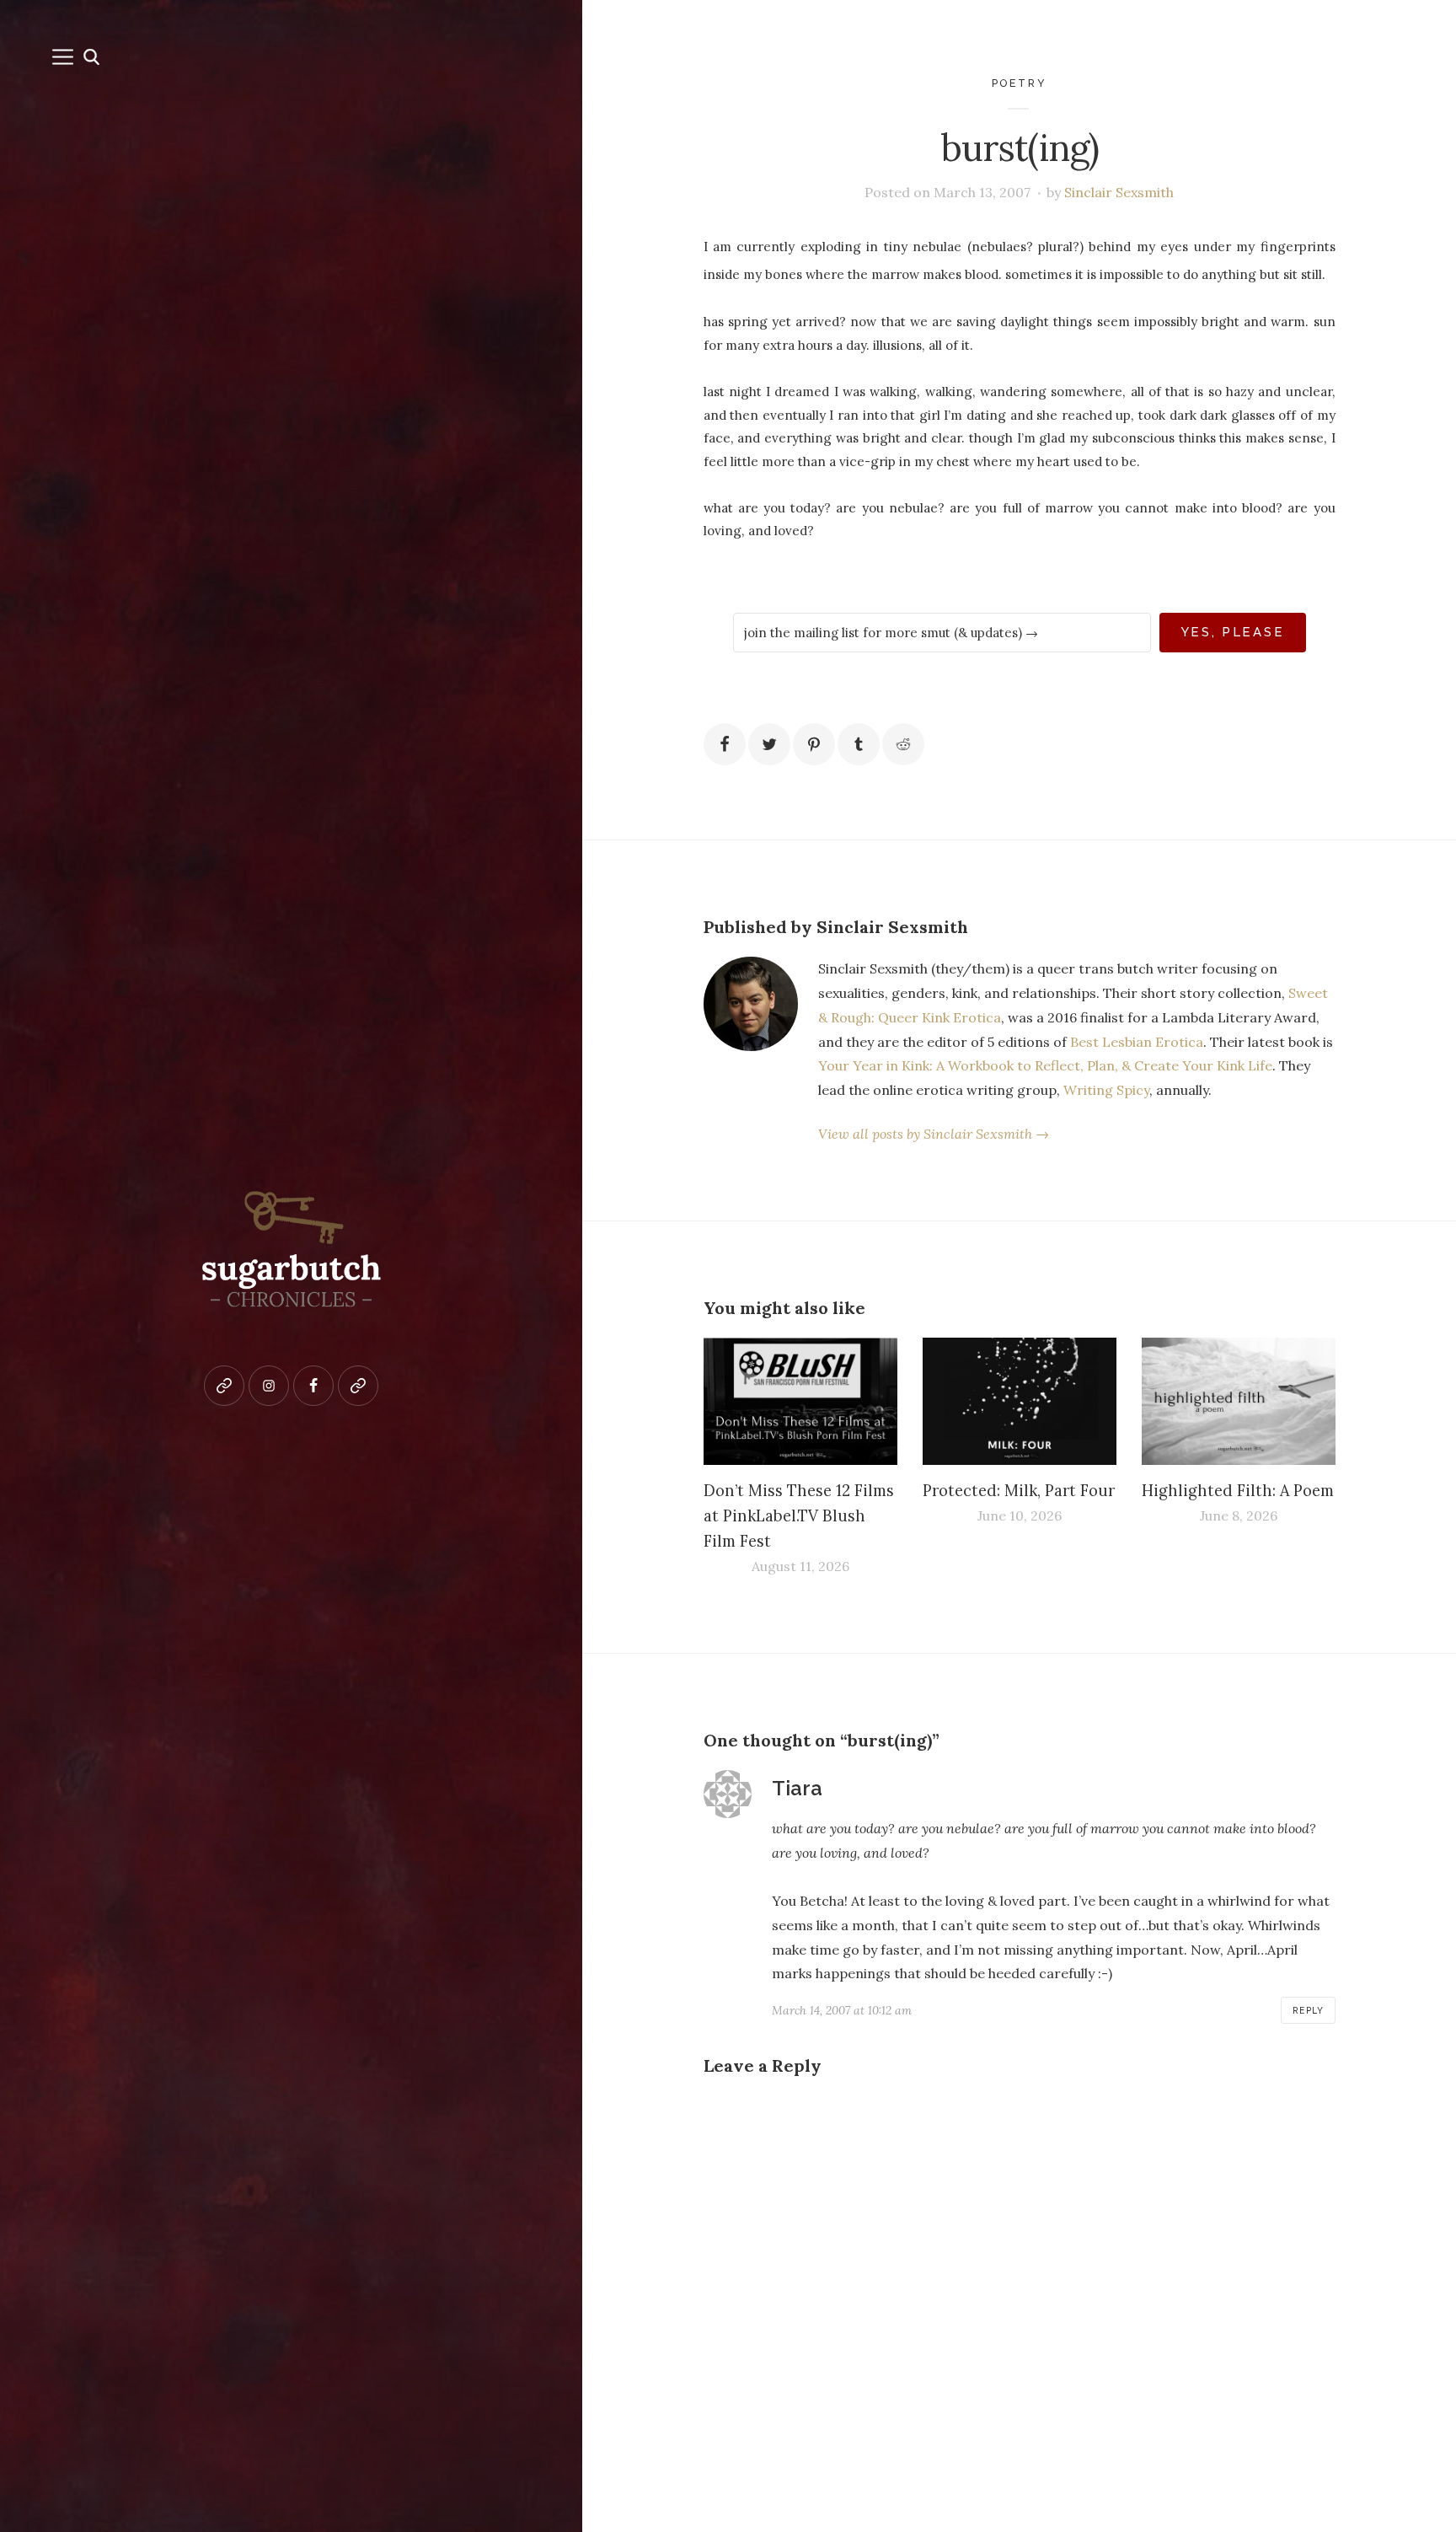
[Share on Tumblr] (859, 744)
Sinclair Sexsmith (1119, 192)
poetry (1020, 83)
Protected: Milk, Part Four (1019, 1491)
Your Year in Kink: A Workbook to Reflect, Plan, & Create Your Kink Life (1045, 1065)
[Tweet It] (769, 744)
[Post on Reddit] (903, 744)
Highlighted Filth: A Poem (1238, 1491)
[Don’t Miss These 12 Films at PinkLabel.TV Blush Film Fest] (800, 1402)
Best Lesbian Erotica (1137, 1042)
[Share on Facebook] (725, 744)
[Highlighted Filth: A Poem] (1239, 1402)
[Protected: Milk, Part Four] (1020, 1402)
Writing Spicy (1106, 1090)
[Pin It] (814, 744)
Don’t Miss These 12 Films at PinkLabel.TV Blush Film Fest (799, 1516)
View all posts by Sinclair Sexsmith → (934, 1134)
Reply (1308, 2010)
